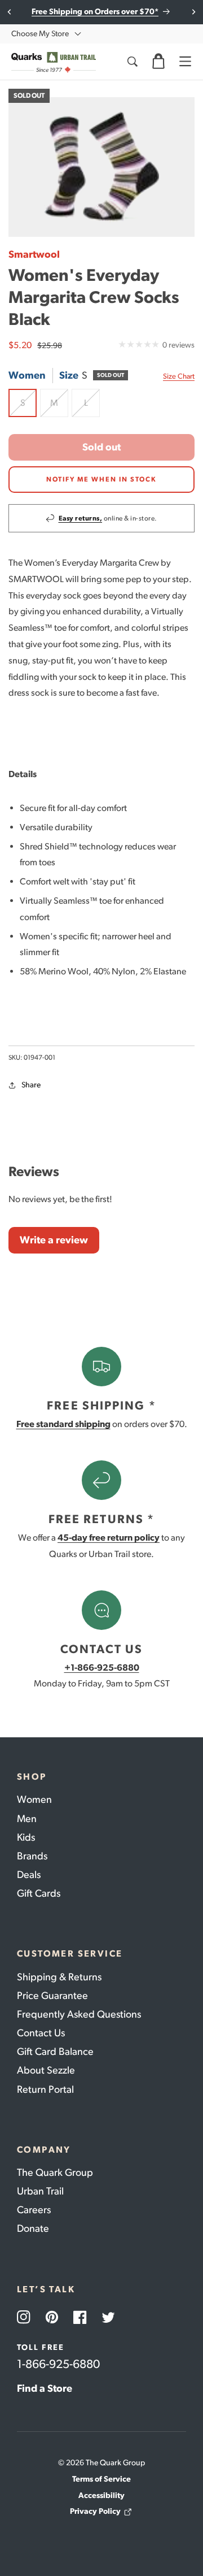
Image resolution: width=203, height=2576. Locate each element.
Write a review (54, 1240)
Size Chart (179, 376)
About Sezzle (46, 2070)
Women (34, 1799)
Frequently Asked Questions (79, 2014)
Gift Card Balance (55, 2052)
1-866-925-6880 (58, 2364)
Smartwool (34, 254)
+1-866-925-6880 (102, 1668)
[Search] (132, 62)
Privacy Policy (95, 2511)
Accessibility (101, 2495)
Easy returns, (81, 518)
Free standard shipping (63, 1424)
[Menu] (185, 62)
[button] (158, 62)
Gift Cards (39, 1893)
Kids (26, 1837)
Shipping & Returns (59, 1977)
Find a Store (45, 2388)
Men (27, 1819)
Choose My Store (40, 34)
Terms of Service (101, 2479)
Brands (32, 1856)
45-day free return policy (109, 1538)
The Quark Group (55, 2172)
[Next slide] (193, 12)
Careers (34, 2210)
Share (31, 1085)
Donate (33, 2228)
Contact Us (41, 2033)
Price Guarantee (52, 1996)
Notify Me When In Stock (101, 479)
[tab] (101, 775)
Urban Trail (40, 2191)
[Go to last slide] (10, 12)
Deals (29, 1875)
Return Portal (45, 2089)
